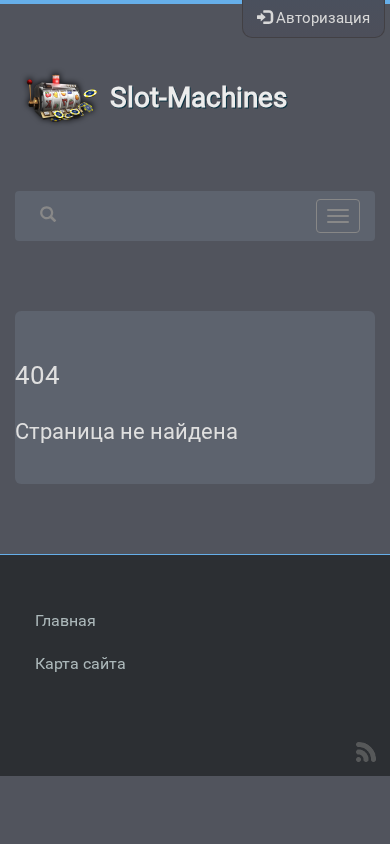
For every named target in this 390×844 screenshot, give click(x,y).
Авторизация (321, 18)
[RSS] (366, 752)
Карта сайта (80, 663)
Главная (65, 620)
